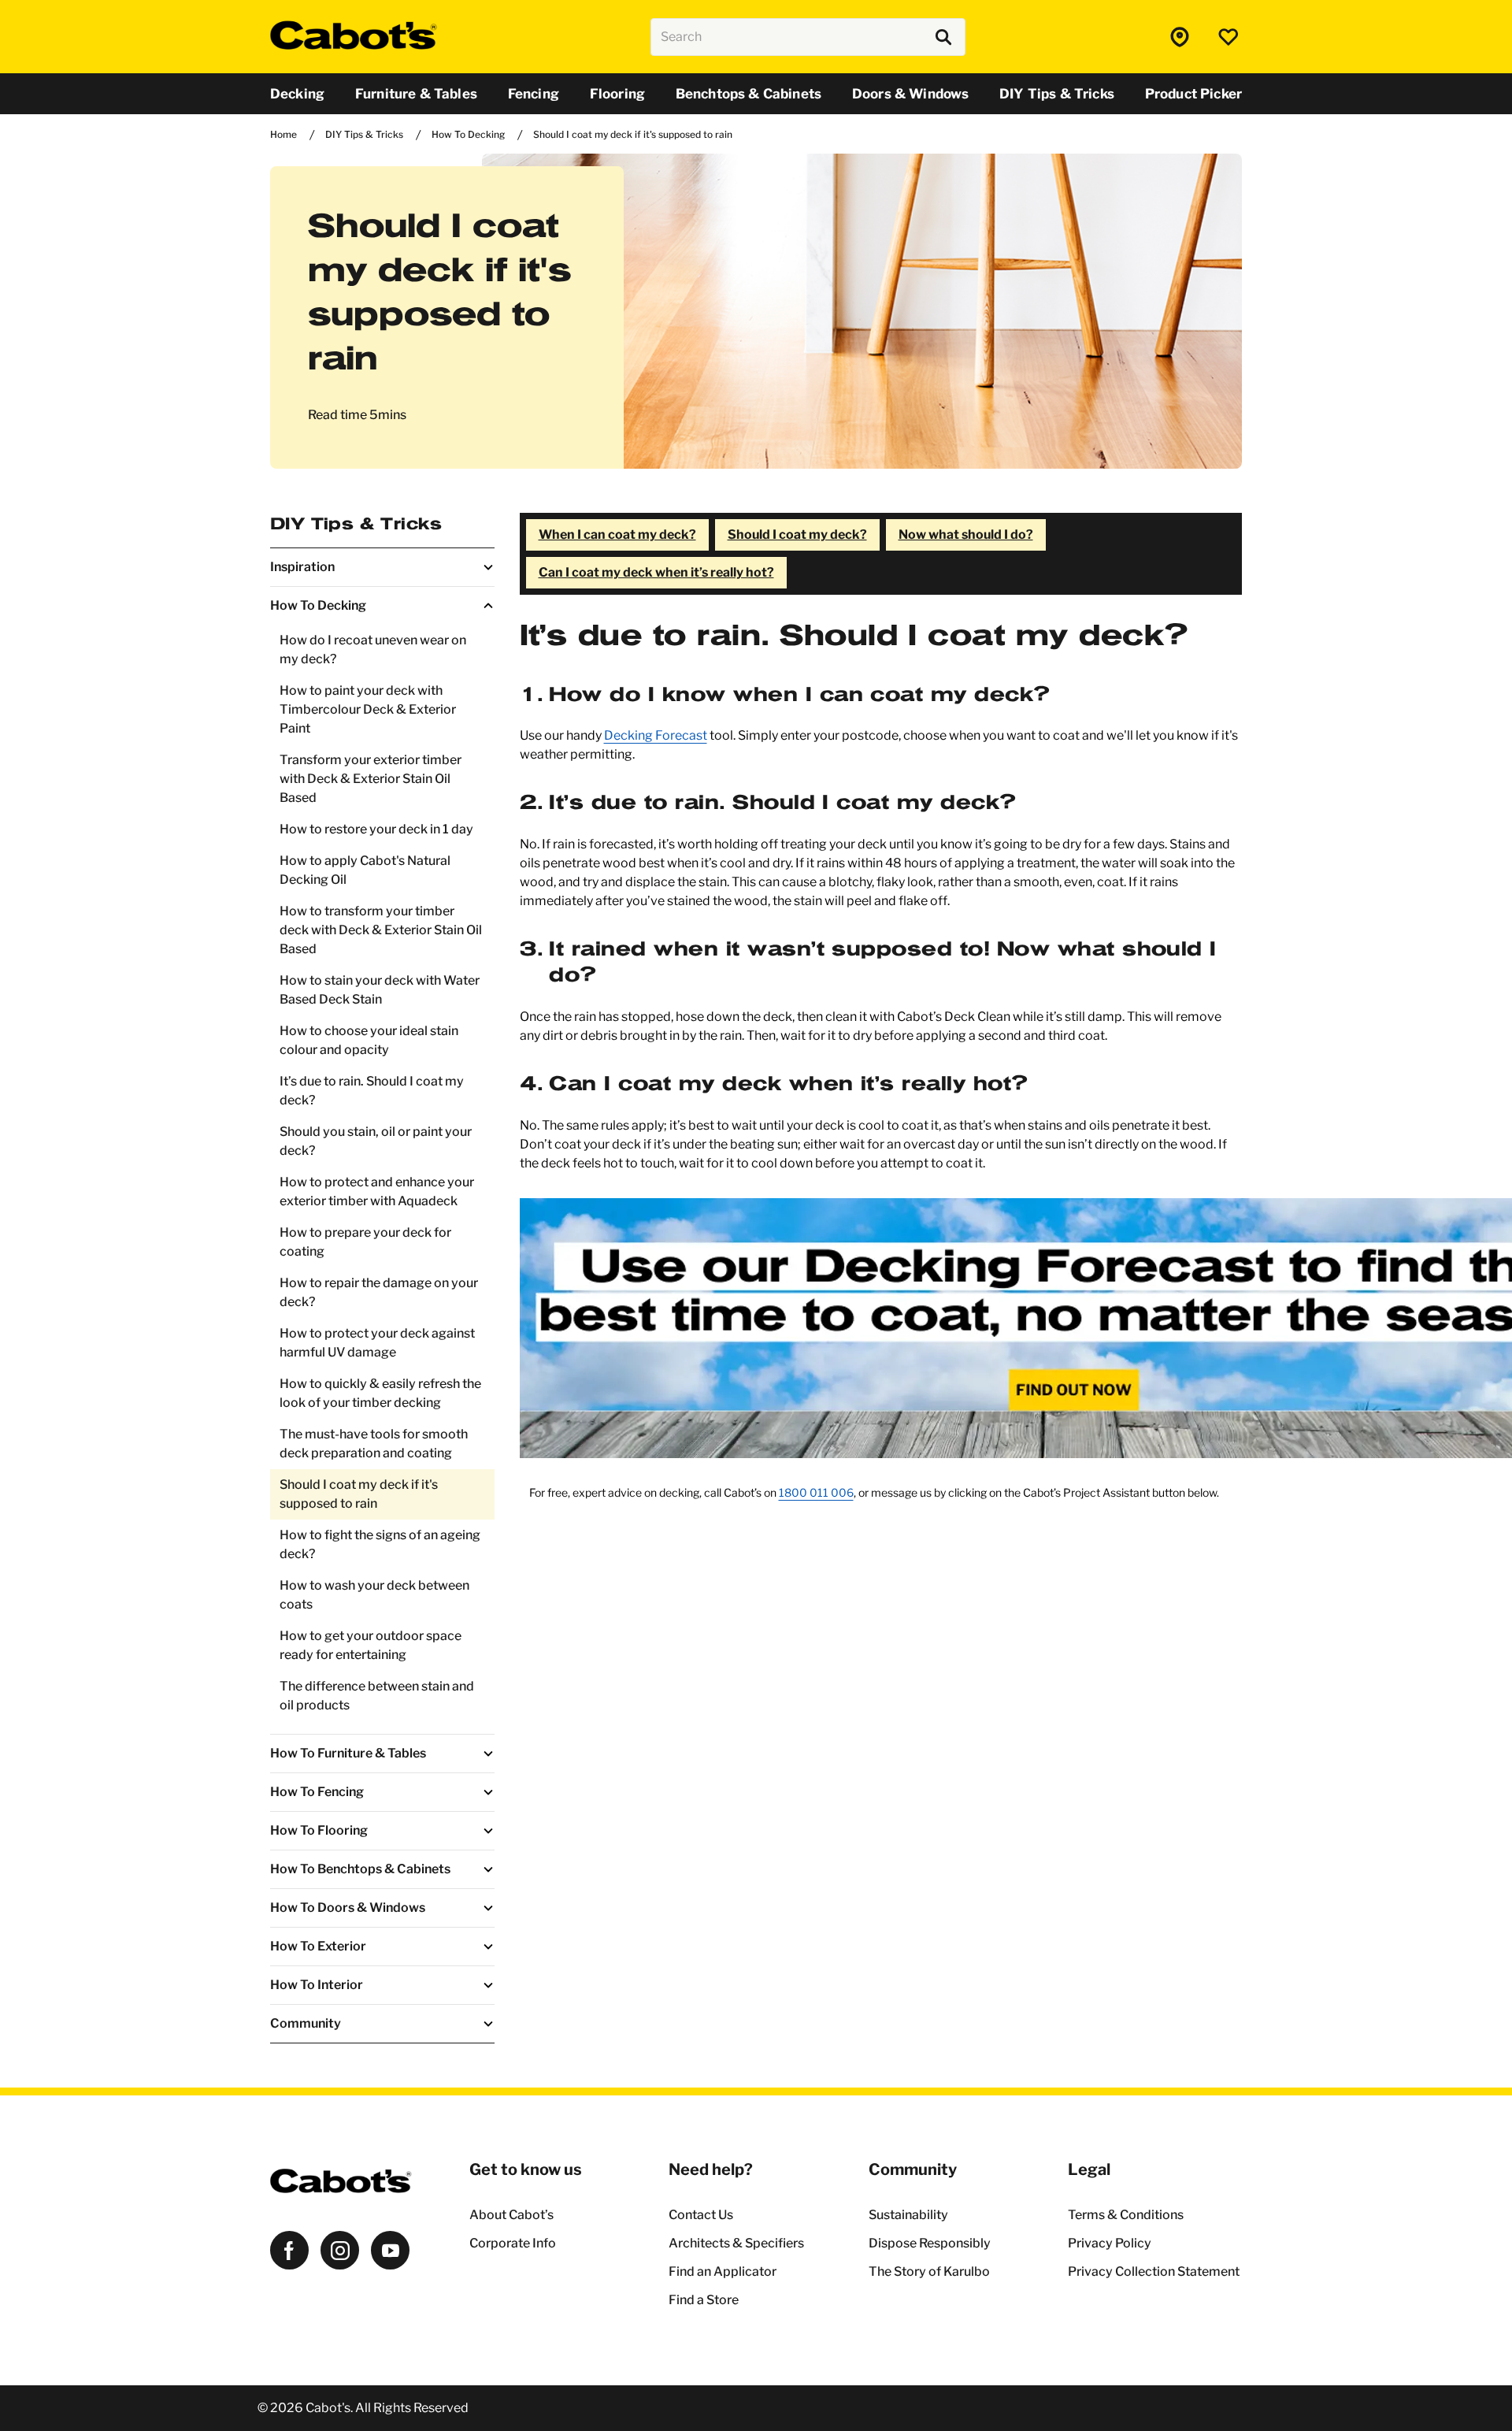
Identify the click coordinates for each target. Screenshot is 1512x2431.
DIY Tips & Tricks (356, 524)
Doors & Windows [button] (910, 94)
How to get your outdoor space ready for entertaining (371, 1645)
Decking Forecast (656, 735)
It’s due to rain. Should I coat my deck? (372, 1091)
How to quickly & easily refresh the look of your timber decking (380, 1393)
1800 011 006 (816, 1493)
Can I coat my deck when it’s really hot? (656, 572)
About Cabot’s (511, 2215)
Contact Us (701, 2215)
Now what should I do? (966, 534)
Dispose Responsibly (930, 2243)
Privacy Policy (1110, 2243)
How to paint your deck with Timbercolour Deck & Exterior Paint (368, 709)
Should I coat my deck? (797, 534)
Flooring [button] (617, 94)
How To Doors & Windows (348, 1908)
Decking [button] (297, 94)
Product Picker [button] (1193, 94)
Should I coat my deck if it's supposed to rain (359, 1494)
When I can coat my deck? (617, 534)
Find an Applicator (723, 2271)
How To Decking (318, 605)
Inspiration (302, 567)
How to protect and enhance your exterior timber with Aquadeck (377, 1191)
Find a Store (704, 2300)
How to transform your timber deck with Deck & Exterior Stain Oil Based (381, 930)
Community (306, 2023)
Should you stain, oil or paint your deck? (376, 1141)
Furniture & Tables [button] (416, 94)
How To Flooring (319, 1830)
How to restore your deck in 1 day (376, 829)
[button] (1181, 37)
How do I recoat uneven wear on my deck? (373, 650)
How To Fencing (317, 1792)
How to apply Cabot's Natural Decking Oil (365, 870)
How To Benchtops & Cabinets (360, 1869)
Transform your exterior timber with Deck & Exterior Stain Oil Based (371, 779)
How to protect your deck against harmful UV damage (377, 1343)
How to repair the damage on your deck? (379, 1292)
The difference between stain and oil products (377, 1696)
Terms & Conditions (1126, 2215)
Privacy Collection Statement (1154, 2271)
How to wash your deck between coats (374, 1595)
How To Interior (317, 1985)
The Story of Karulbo (929, 2271)
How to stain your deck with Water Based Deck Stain (380, 990)
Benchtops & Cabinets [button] (749, 94)
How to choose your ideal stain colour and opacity (369, 1040)
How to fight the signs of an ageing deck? (380, 1544)
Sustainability (908, 2215)
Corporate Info (513, 2243)
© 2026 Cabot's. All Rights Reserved (363, 2408)
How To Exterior (318, 1946)
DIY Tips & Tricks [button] (1057, 94)
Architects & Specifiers (736, 2243)
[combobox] (808, 37)
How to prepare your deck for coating (365, 1242)
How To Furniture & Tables (348, 1753)
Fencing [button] (534, 94)
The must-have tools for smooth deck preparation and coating (374, 1444)
